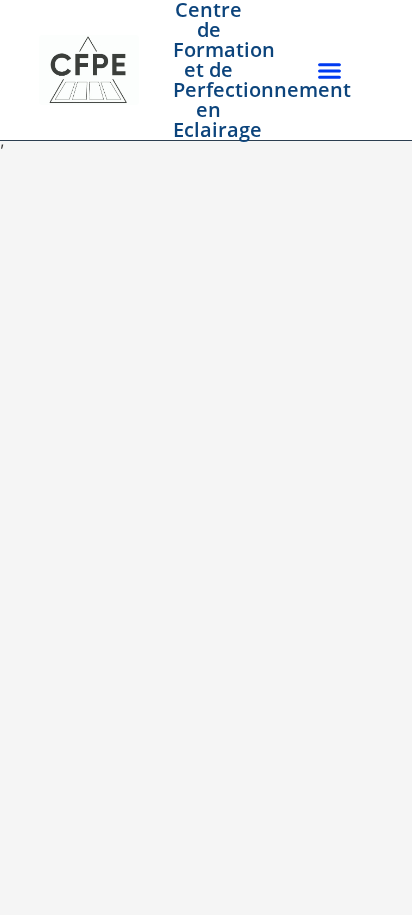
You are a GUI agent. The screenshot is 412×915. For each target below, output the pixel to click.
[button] (330, 70)
